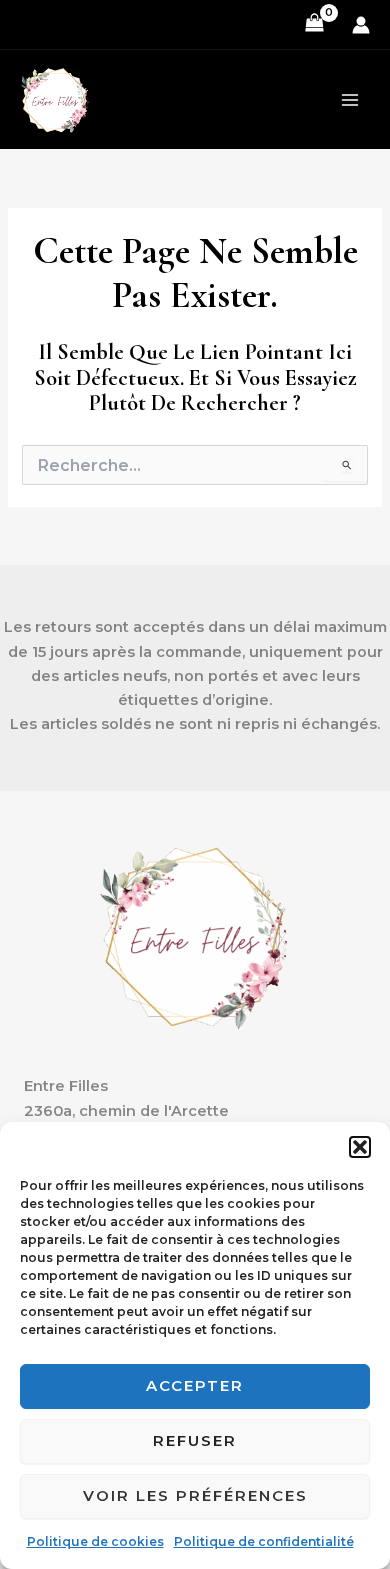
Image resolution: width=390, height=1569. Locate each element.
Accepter (195, 1385)
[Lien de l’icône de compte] (361, 25)
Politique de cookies (95, 1541)
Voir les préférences (195, 1495)
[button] (360, 1147)
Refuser (195, 1440)
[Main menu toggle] (350, 100)
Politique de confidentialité (264, 1541)
